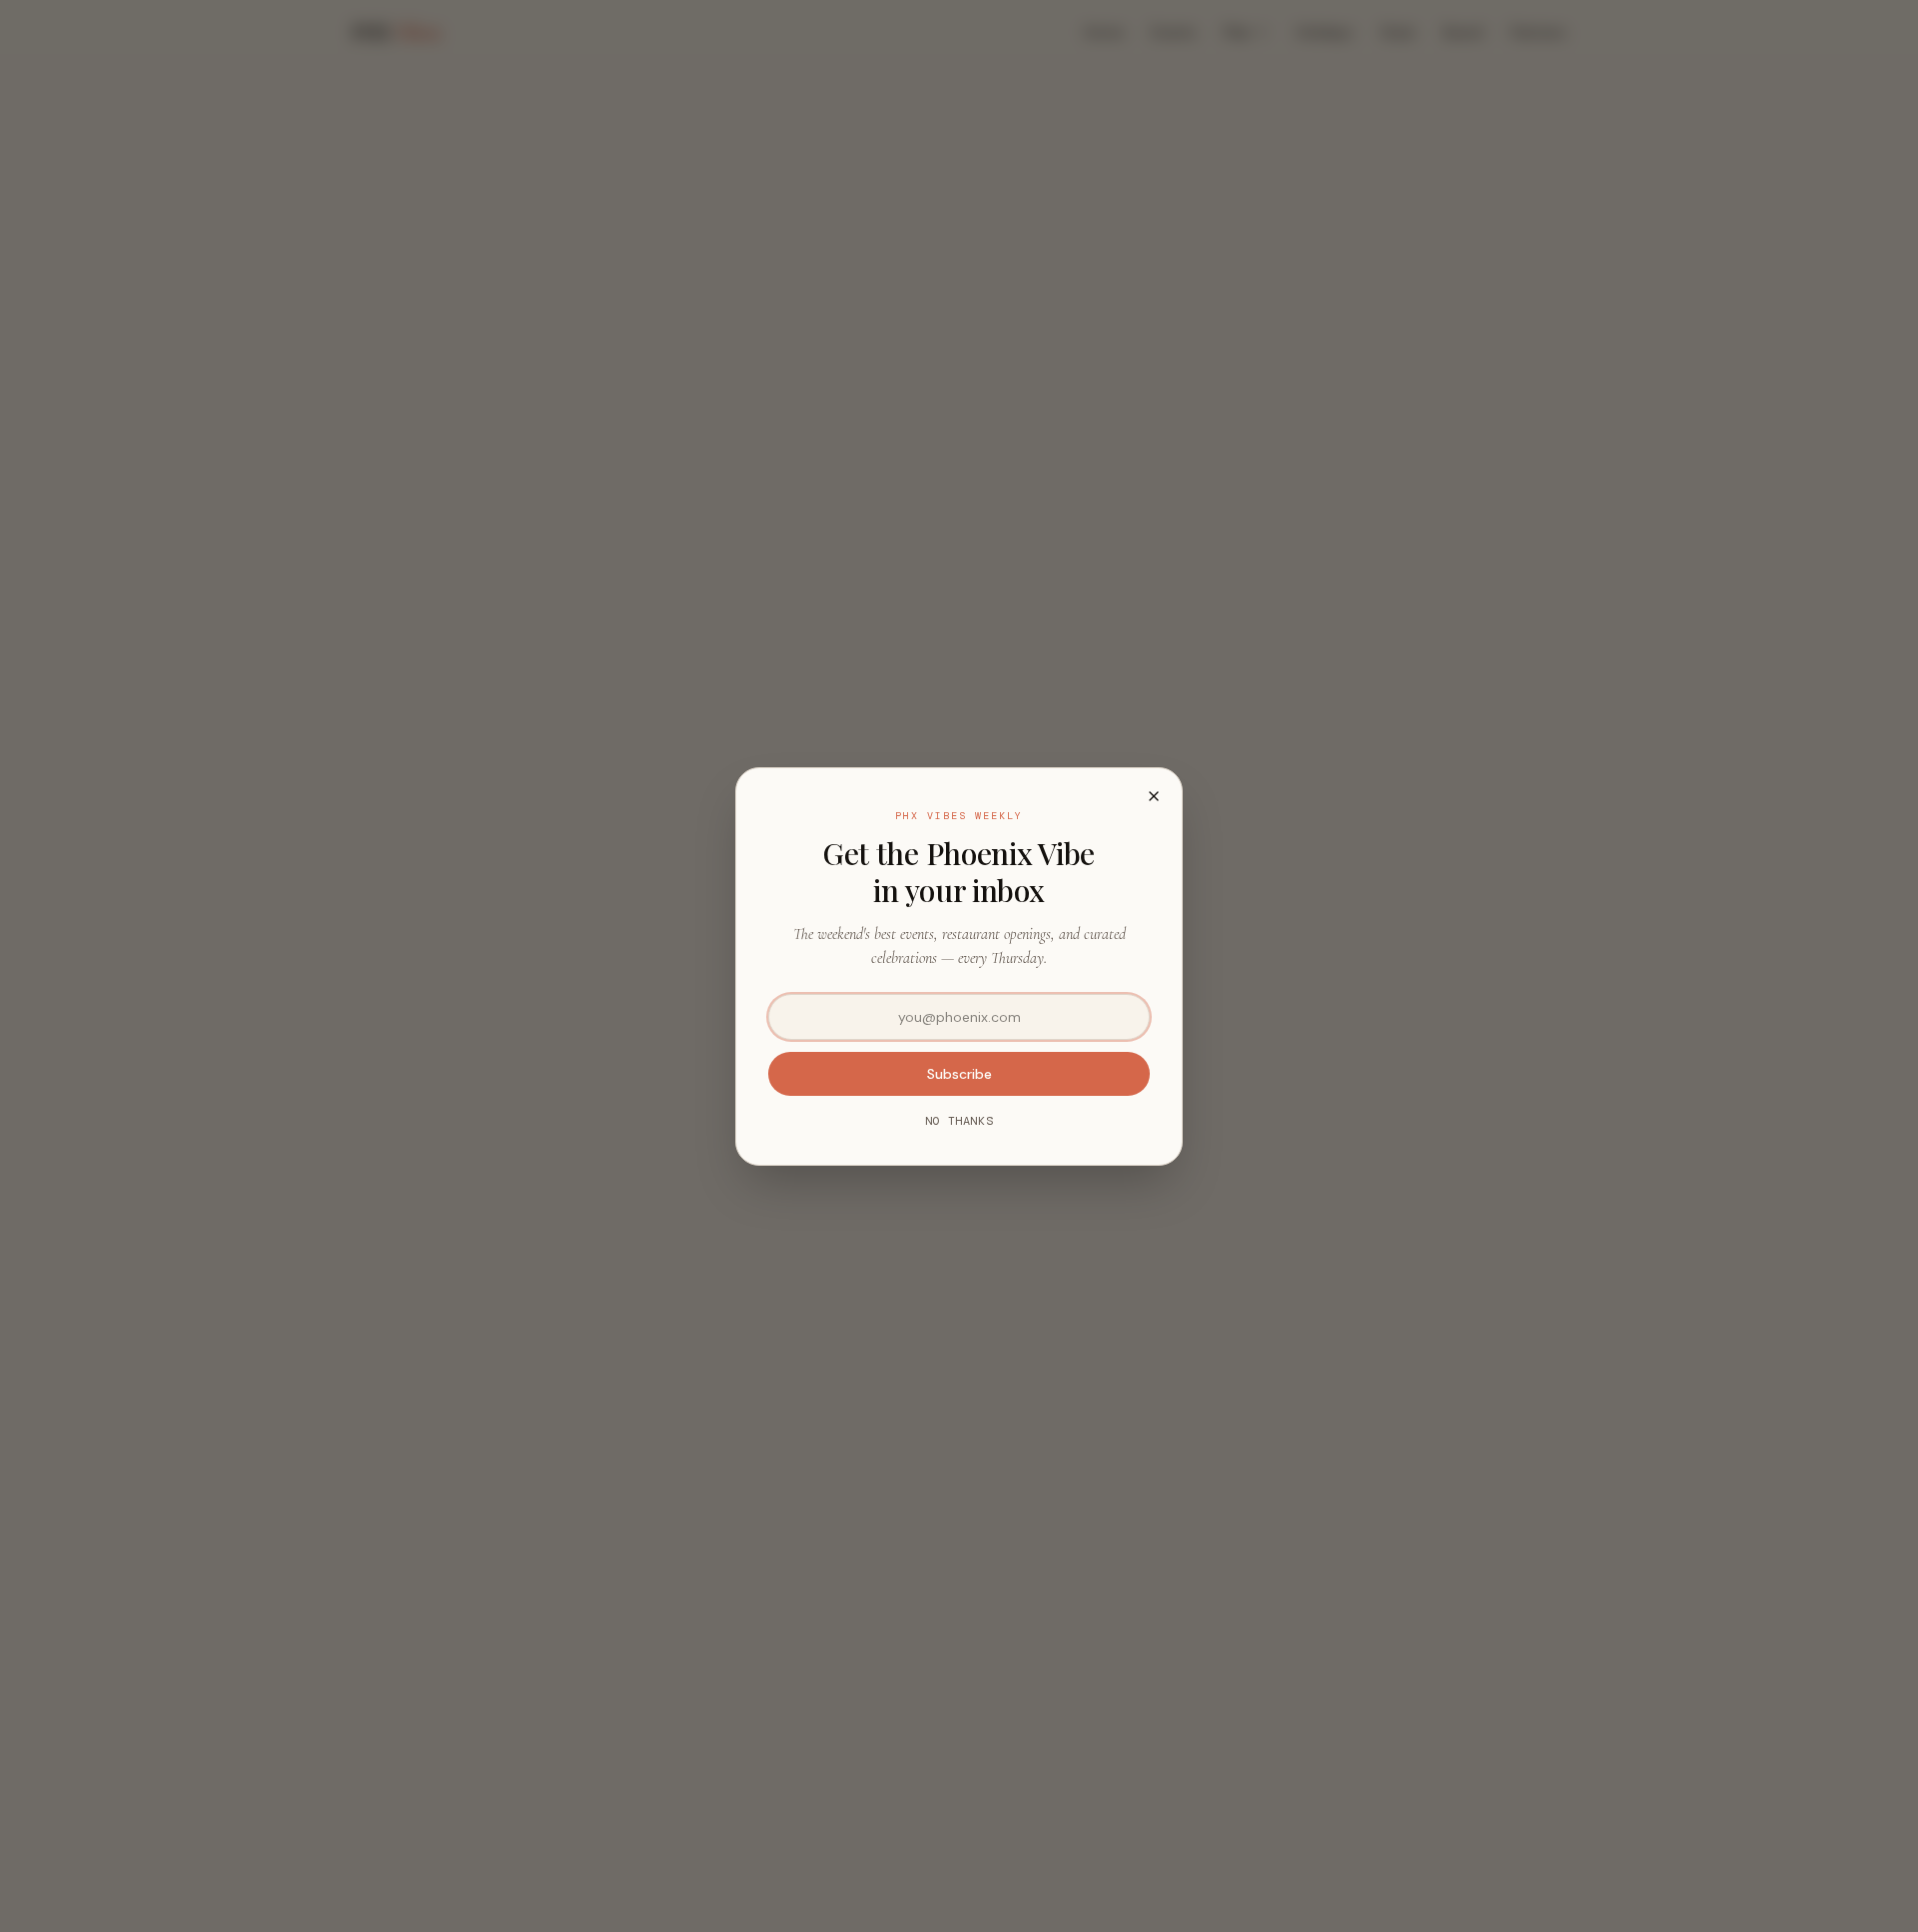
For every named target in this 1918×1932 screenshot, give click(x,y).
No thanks (959, 1121)
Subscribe (959, 1074)
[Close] (1154, 796)
